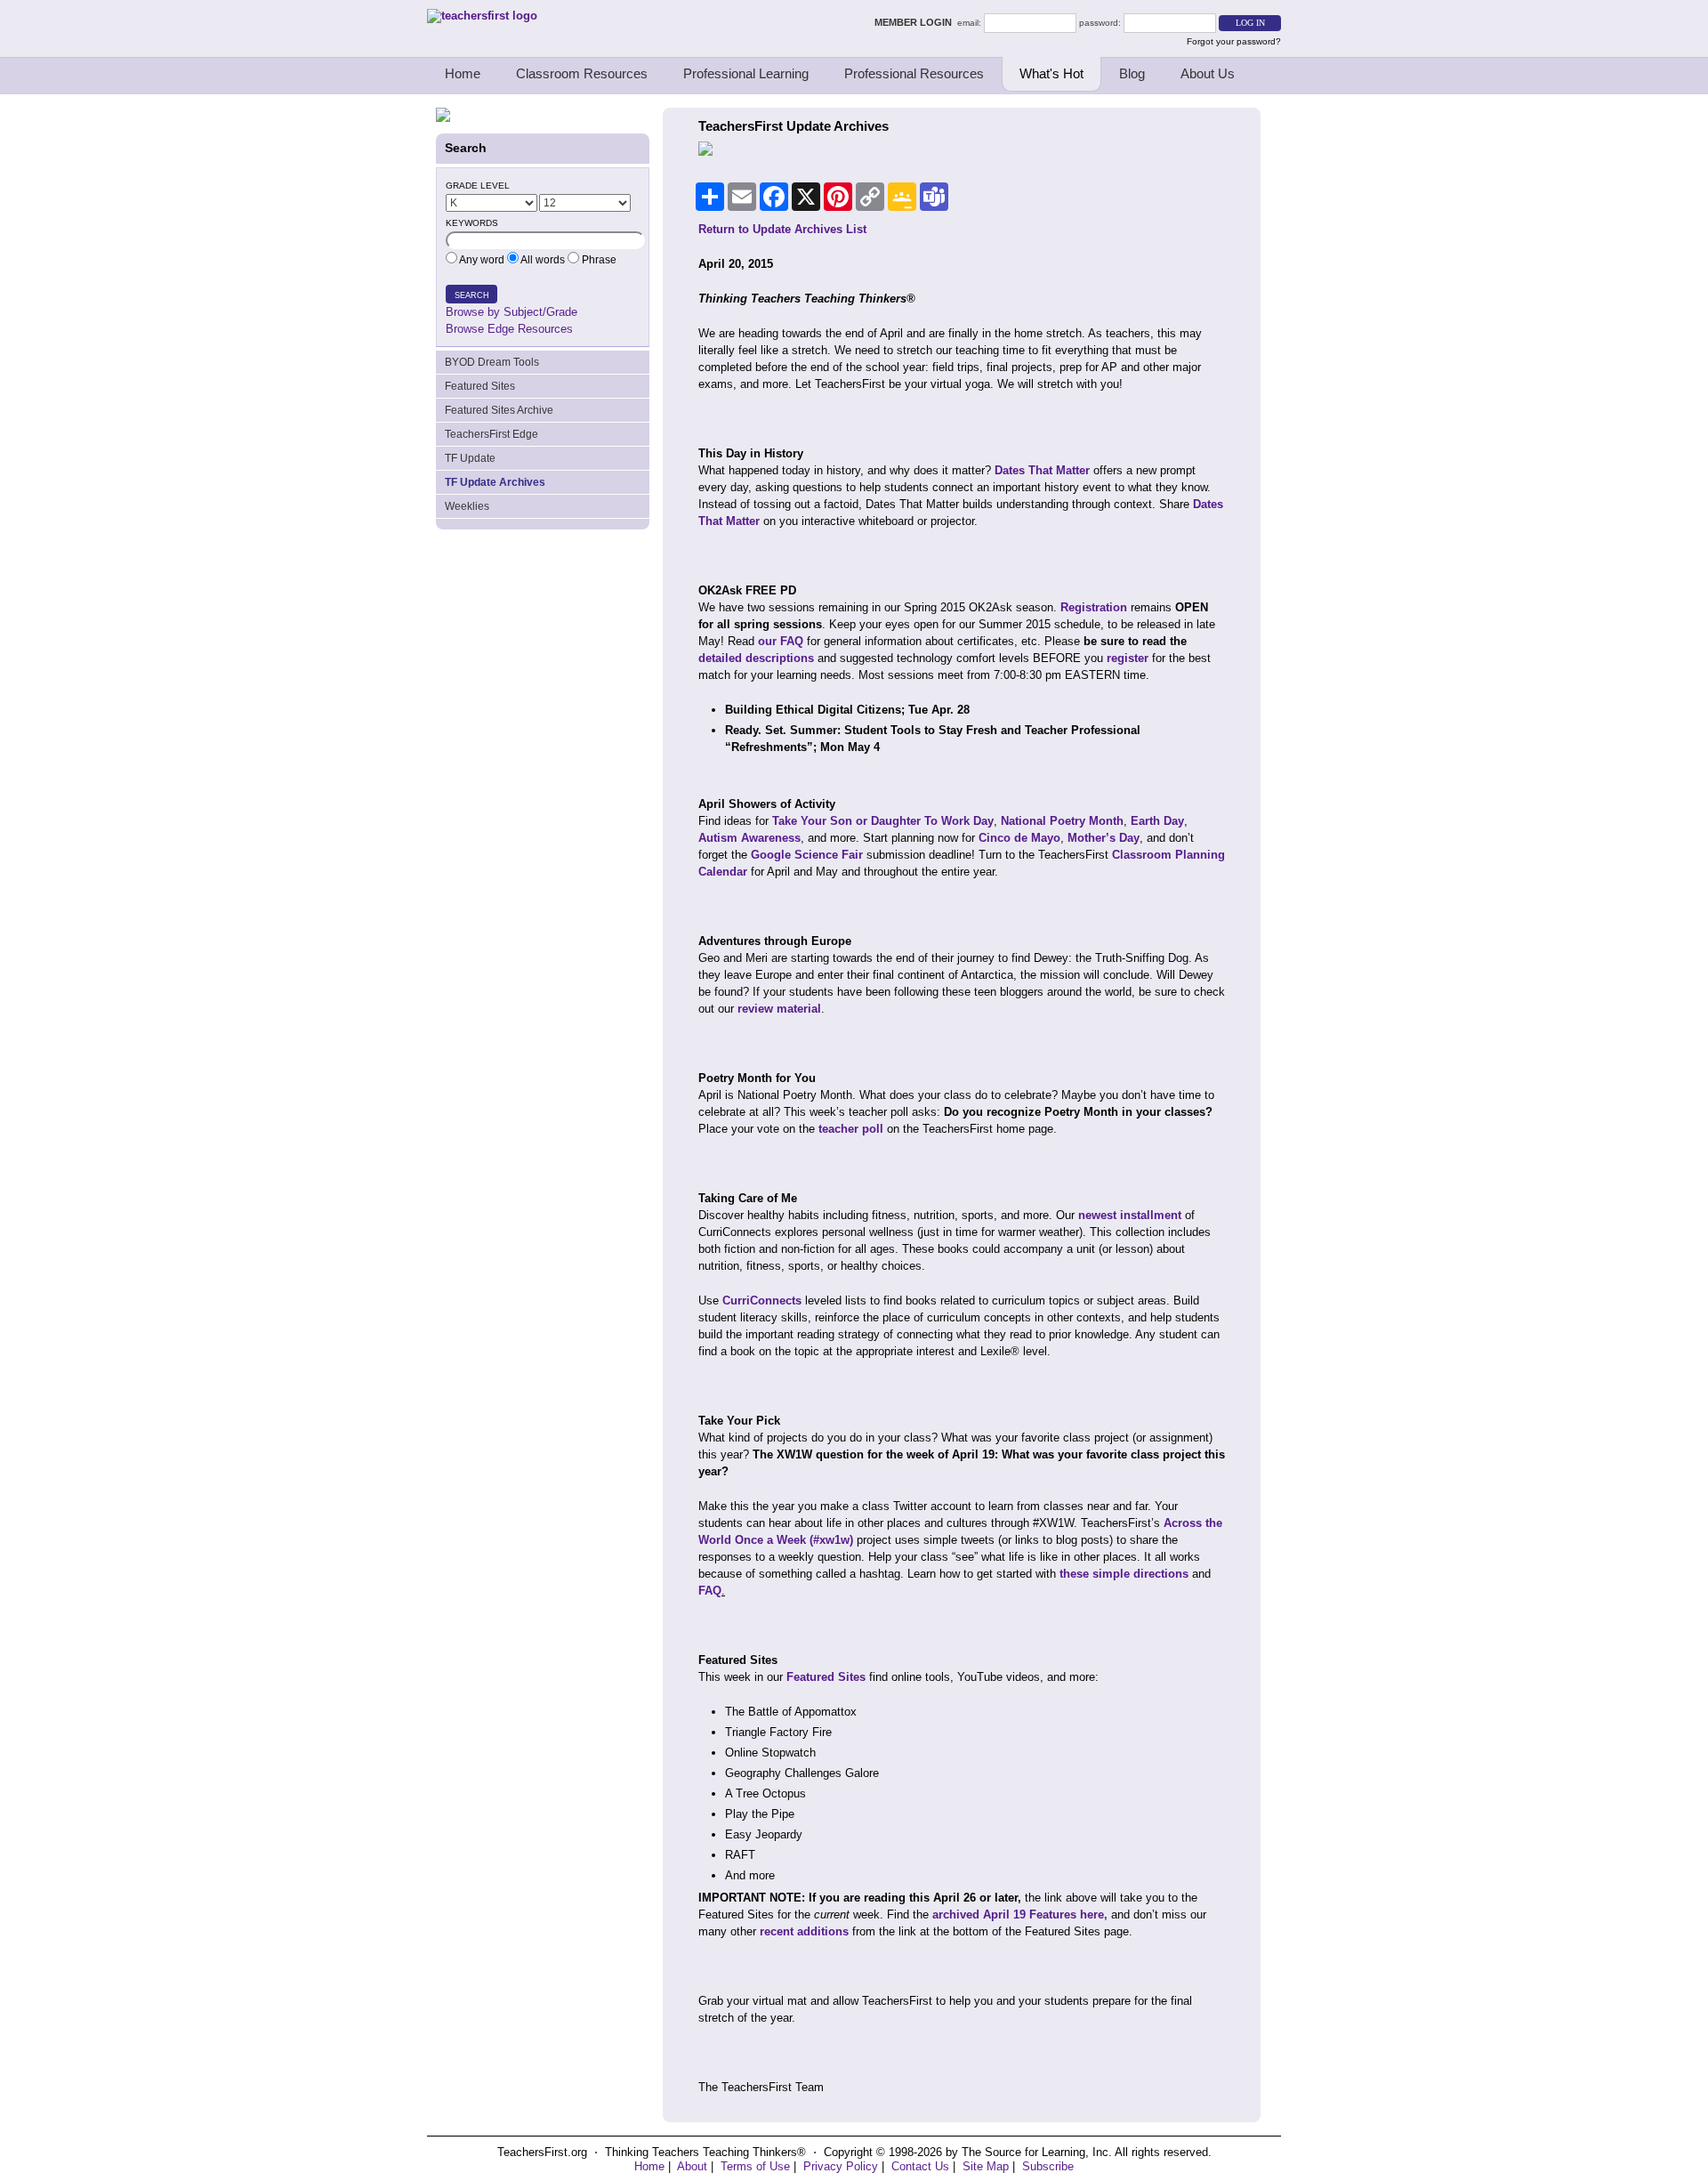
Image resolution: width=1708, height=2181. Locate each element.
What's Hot (1051, 73)
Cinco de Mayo (1019, 838)
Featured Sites (480, 386)
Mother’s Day (1104, 838)
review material (779, 1009)
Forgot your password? (1234, 41)
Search (472, 295)
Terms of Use (755, 2166)
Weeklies (467, 506)
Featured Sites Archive (499, 410)
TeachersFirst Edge (491, 434)
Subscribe (1048, 2166)
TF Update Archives (495, 482)
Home (463, 73)
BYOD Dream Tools (492, 362)
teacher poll (851, 1129)
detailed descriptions (756, 658)
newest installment (1130, 1215)
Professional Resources (914, 73)
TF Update (470, 458)
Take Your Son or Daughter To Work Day (883, 821)
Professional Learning (746, 73)
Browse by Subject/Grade (512, 312)
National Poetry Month (1062, 821)
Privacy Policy (841, 2166)
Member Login (916, 22)
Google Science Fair (807, 855)
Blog (1132, 73)
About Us (1208, 73)
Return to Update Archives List (782, 229)
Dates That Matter (1042, 470)
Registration (1094, 607)
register (1128, 658)
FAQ (710, 1591)
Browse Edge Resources (509, 329)
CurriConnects (762, 1301)
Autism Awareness (749, 838)
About (692, 2166)
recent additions (804, 1931)
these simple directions (1124, 1574)
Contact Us (920, 2166)
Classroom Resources (582, 73)
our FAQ (781, 641)
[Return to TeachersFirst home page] (482, 16)
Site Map (986, 2166)
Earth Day (1157, 821)
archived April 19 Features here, (1018, 1914)
